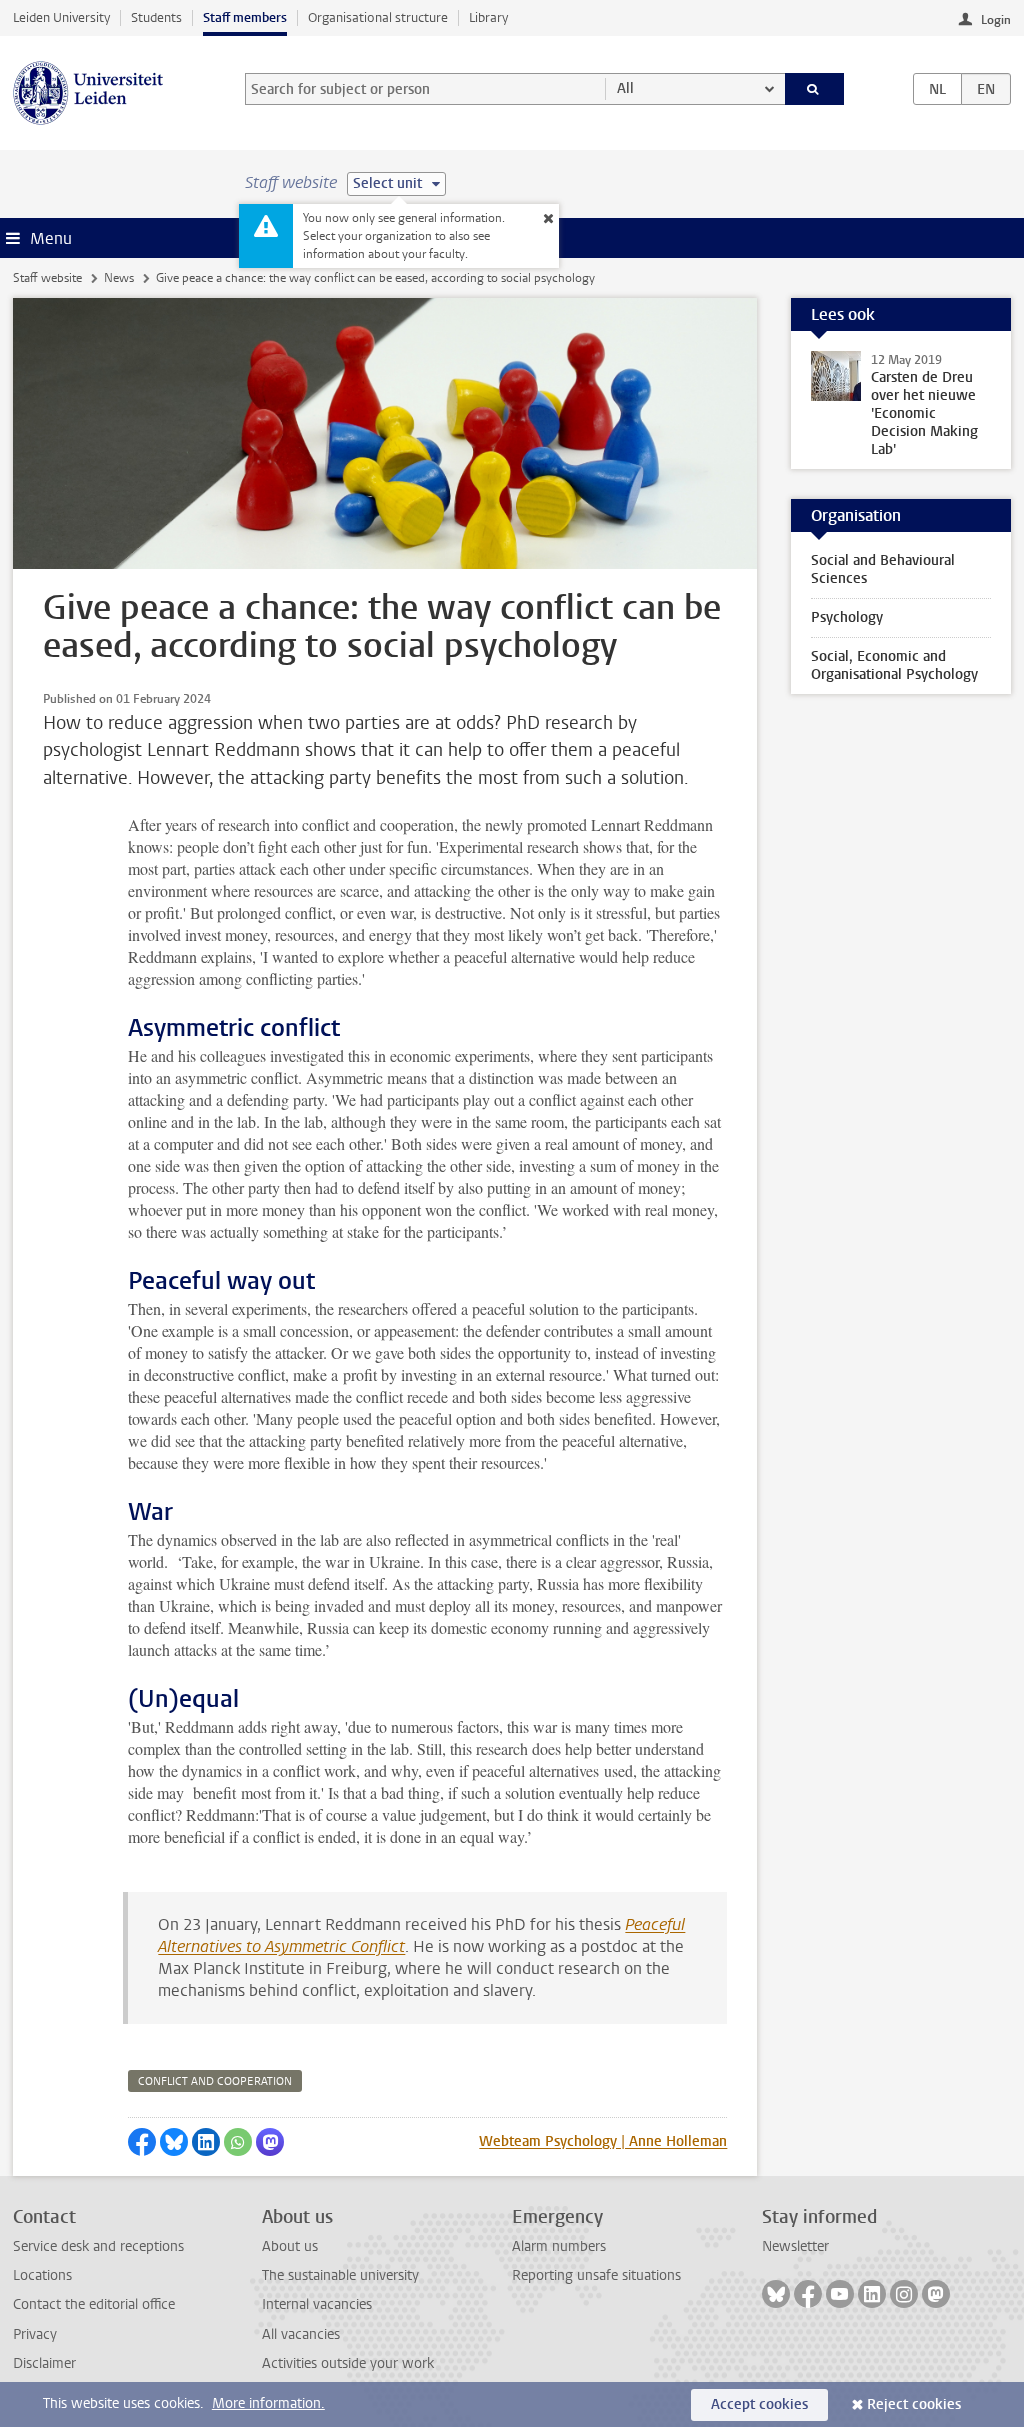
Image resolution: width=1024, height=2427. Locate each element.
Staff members (245, 17)
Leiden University (61, 17)
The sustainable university (340, 2275)
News (119, 278)
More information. (268, 2403)
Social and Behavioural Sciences (883, 569)
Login (996, 20)
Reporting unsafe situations (596, 2275)
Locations (42, 2275)
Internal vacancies (317, 2304)
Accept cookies (759, 2404)
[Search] (815, 89)
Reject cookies (914, 2404)
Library (488, 17)
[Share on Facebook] (142, 2142)
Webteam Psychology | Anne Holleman (603, 2141)
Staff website (47, 278)
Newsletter (795, 2246)
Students (156, 17)
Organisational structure (378, 17)
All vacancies (301, 2334)
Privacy (35, 2334)
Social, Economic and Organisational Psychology (894, 665)
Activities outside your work (348, 2363)
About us (290, 2246)
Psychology (847, 617)
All (625, 88)
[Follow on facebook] (808, 2294)
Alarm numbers (559, 2246)
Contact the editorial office (94, 2304)
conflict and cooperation (215, 2081)
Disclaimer (44, 2363)
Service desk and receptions (98, 2246)
